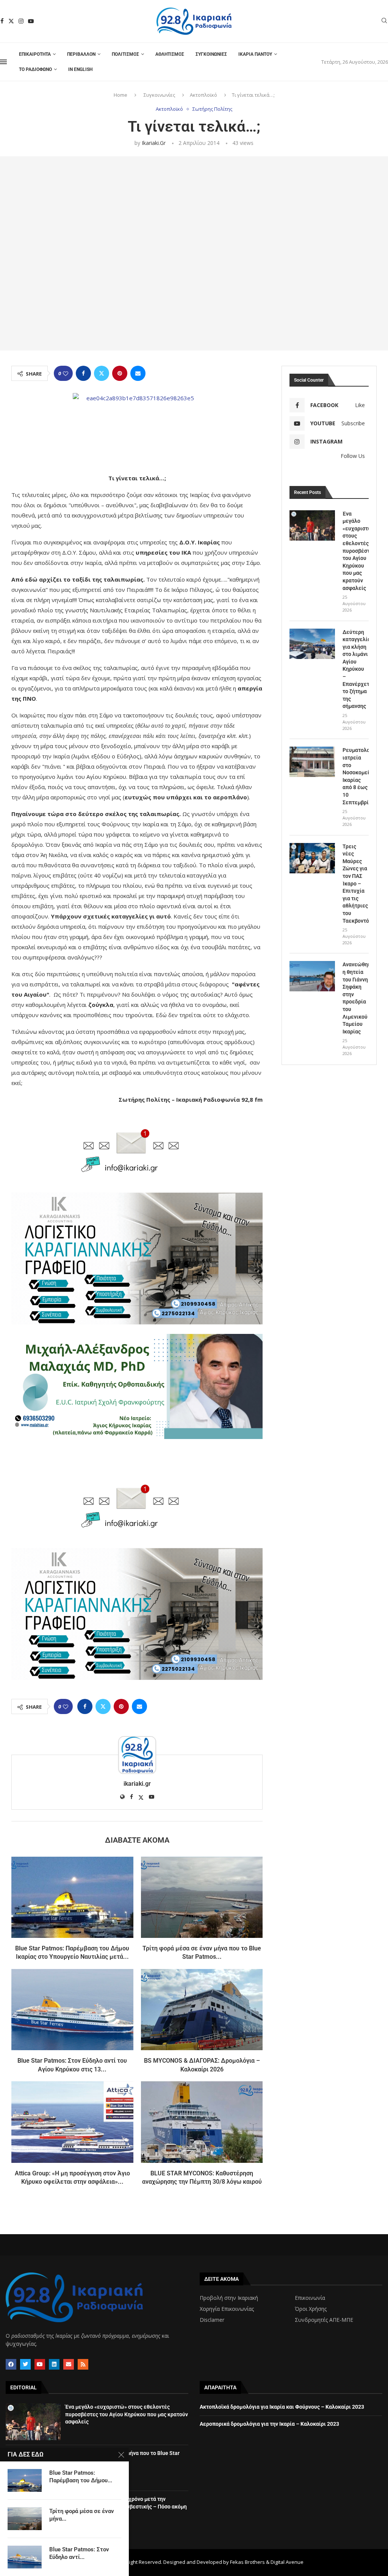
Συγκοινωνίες (211, 54)
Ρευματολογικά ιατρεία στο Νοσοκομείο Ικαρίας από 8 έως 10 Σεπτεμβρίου (356, 776)
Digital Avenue (287, 2562)
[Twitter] (11, 21)
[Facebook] (2, 21)
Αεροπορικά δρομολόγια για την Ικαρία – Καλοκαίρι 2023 (269, 2424)
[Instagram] (21, 21)
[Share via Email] (138, 373)
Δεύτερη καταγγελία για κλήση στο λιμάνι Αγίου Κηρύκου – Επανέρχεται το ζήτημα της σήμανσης (356, 669)
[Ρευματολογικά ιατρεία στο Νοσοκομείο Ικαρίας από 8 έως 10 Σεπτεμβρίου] (312, 762)
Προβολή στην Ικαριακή (229, 2298)
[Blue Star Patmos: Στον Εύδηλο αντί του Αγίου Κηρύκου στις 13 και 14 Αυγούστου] (72, 2010)
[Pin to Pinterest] (120, 373)
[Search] (384, 21)
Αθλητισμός (170, 54)
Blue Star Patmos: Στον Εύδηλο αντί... (79, 2553)
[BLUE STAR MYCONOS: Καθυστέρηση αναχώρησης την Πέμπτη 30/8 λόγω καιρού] (202, 2122)
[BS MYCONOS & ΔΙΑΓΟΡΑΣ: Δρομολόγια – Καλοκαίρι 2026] (202, 2010)
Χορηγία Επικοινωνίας (227, 2309)
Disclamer (212, 2320)
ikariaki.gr (154, 143)
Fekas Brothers (247, 2562)
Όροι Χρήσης (311, 2309)
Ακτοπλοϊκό (203, 95)
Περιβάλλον (81, 54)
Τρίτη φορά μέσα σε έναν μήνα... (82, 2515)
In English (80, 69)
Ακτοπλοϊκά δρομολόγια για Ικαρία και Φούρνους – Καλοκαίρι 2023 (282, 2407)
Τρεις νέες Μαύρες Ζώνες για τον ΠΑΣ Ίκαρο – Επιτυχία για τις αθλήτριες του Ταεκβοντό (356, 884)
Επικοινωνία (310, 2298)
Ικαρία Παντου (255, 54)
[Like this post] (66, 374)
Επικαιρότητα (35, 54)
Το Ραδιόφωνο (35, 69)
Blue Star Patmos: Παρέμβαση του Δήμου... (81, 2477)
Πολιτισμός (125, 54)
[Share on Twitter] (102, 373)
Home (120, 95)
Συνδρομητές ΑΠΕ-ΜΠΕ (324, 2320)
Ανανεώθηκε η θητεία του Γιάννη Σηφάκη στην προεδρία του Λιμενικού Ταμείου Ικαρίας (356, 998)
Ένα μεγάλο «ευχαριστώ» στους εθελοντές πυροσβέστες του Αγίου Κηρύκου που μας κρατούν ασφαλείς (356, 551)
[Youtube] (31, 21)
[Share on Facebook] (83, 373)
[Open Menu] (3, 62)
